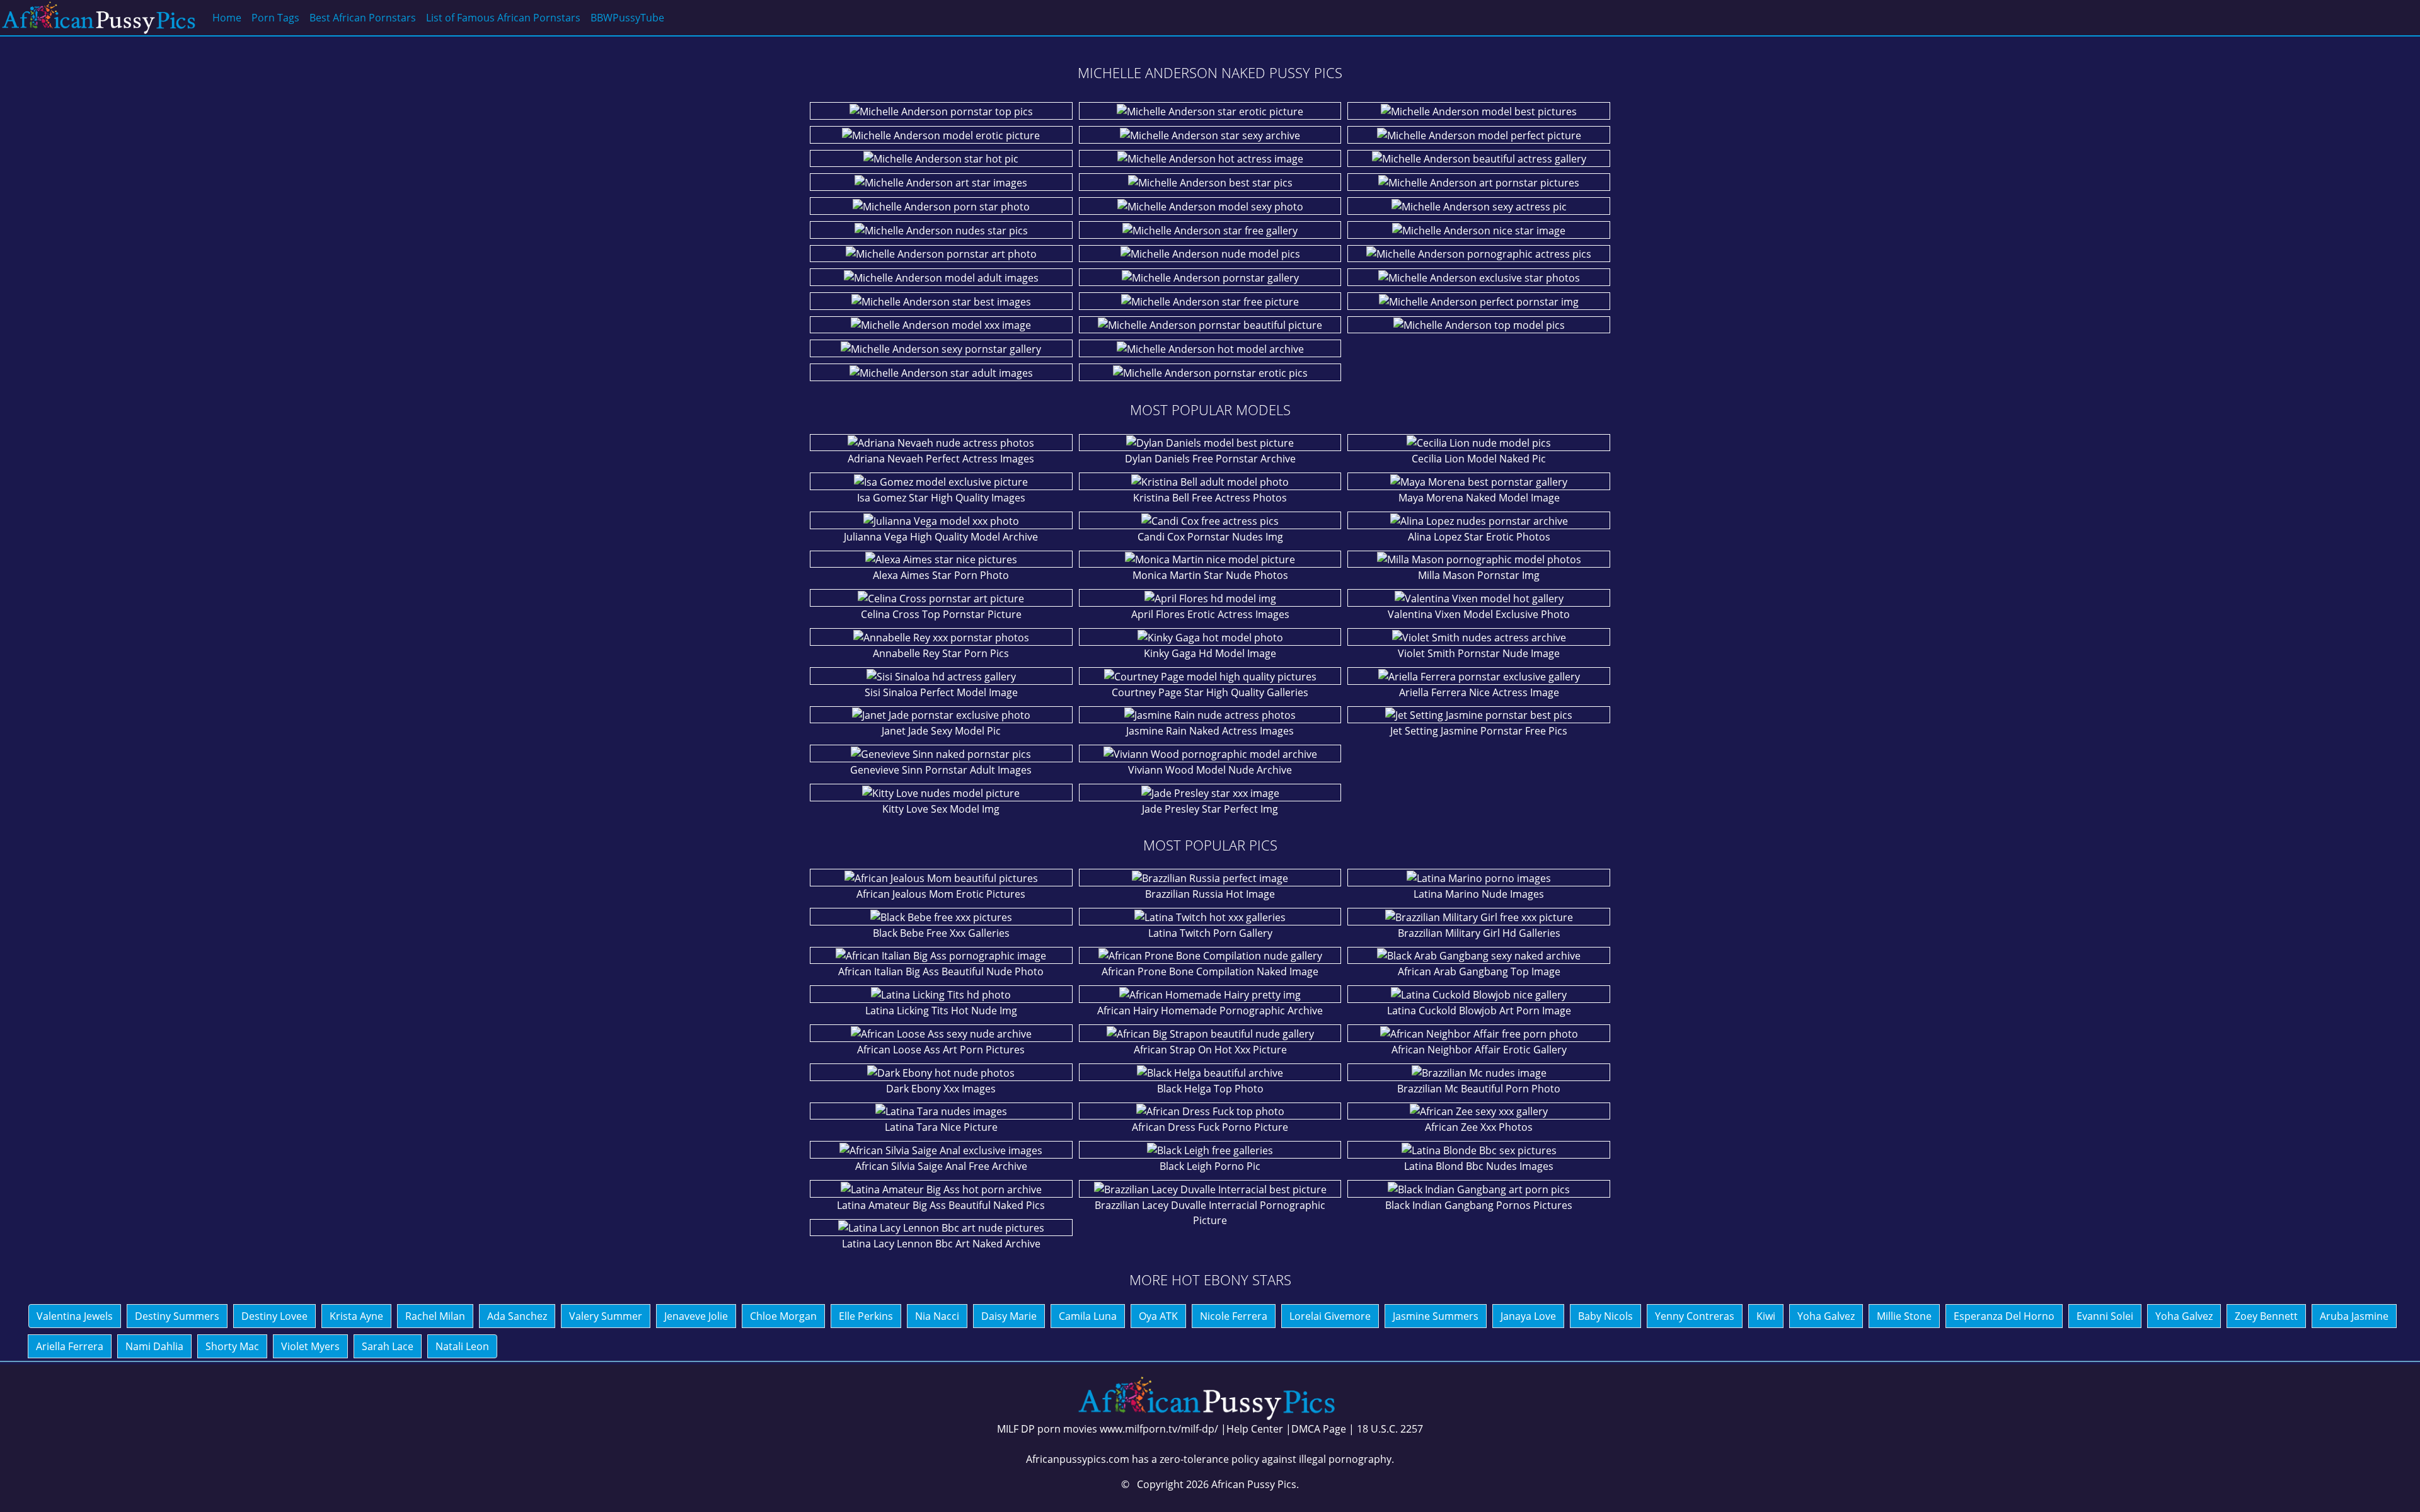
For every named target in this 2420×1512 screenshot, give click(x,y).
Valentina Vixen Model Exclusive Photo (1479, 614)
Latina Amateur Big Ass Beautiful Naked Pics (941, 1205)
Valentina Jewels (75, 1316)
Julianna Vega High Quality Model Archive (941, 537)
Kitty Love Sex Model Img (941, 809)
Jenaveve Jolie (696, 1316)
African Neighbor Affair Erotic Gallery (1479, 1050)
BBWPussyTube (627, 18)
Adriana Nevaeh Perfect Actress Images (941, 459)
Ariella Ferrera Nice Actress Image (1479, 692)
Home (227, 18)
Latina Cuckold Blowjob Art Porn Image (1479, 1011)
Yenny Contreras (1695, 1316)
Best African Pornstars (363, 18)
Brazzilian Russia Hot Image (1210, 894)
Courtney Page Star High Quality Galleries (1210, 692)
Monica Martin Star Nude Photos (1210, 575)
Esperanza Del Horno (2004, 1316)
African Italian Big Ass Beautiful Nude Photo (941, 971)
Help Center (1255, 1429)
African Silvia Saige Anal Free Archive (941, 1166)
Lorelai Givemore (1330, 1316)
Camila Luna (1088, 1316)
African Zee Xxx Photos (1479, 1127)
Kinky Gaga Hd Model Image (1210, 653)
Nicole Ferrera (1234, 1316)
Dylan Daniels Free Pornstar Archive (1210, 459)
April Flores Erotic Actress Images (1210, 614)
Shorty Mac (232, 1346)
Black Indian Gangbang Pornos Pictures (1479, 1205)
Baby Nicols (1605, 1316)
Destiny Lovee (274, 1316)
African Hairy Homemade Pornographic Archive (1210, 1011)
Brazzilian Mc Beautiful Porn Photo (1479, 1089)
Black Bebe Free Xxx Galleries (941, 933)
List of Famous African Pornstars (503, 18)
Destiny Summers (177, 1316)
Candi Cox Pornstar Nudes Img (1210, 537)
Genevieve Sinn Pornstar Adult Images (941, 770)
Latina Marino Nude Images (1479, 894)
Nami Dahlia (154, 1346)
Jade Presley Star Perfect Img (1210, 809)
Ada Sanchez (517, 1316)
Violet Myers (310, 1346)
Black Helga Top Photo (1210, 1089)
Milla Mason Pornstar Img (1479, 575)
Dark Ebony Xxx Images (941, 1089)
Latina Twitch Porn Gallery (1210, 933)
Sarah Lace (388, 1346)
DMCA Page (1319, 1429)
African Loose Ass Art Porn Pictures (941, 1050)
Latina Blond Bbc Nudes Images (1479, 1166)
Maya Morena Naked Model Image (1479, 498)
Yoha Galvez (1826, 1316)
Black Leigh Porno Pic (1210, 1166)
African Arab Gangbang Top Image (1479, 971)
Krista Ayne (356, 1316)
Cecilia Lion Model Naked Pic (1479, 459)
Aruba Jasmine (2354, 1316)
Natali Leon (462, 1346)
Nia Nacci (937, 1316)
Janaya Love (1528, 1316)
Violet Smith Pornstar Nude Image (1479, 653)
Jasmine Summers (1436, 1316)
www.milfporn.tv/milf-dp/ (1159, 1429)
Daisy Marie (1009, 1316)
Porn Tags (275, 18)
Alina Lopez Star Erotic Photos (1479, 537)
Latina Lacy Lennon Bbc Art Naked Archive (941, 1244)
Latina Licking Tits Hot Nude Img (941, 1011)
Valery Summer (606, 1316)
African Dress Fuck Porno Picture (1210, 1127)
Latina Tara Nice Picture (941, 1127)
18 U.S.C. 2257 (1390, 1429)
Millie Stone (1904, 1316)
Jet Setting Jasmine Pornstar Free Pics (1479, 731)
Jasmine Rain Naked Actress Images (1210, 731)
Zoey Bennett (2266, 1316)
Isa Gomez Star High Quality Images (941, 498)
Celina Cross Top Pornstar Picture (941, 614)
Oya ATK (1158, 1316)
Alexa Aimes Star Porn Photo (941, 575)
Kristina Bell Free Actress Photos (1210, 498)
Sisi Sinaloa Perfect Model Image (941, 692)
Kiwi (1766, 1316)
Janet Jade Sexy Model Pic (941, 731)
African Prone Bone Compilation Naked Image (1210, 971)
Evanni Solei (2105, 1316)
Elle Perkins (866, 1316)
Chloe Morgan (783, 1316)
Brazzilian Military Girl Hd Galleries (1479, 933)
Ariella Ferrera (70, 1346)
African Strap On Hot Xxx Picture (1210, 1050)
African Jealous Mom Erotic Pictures (941, 894)
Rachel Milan (435, 1316)
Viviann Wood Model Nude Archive (1210, 770)
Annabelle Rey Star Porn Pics (941, 653)
